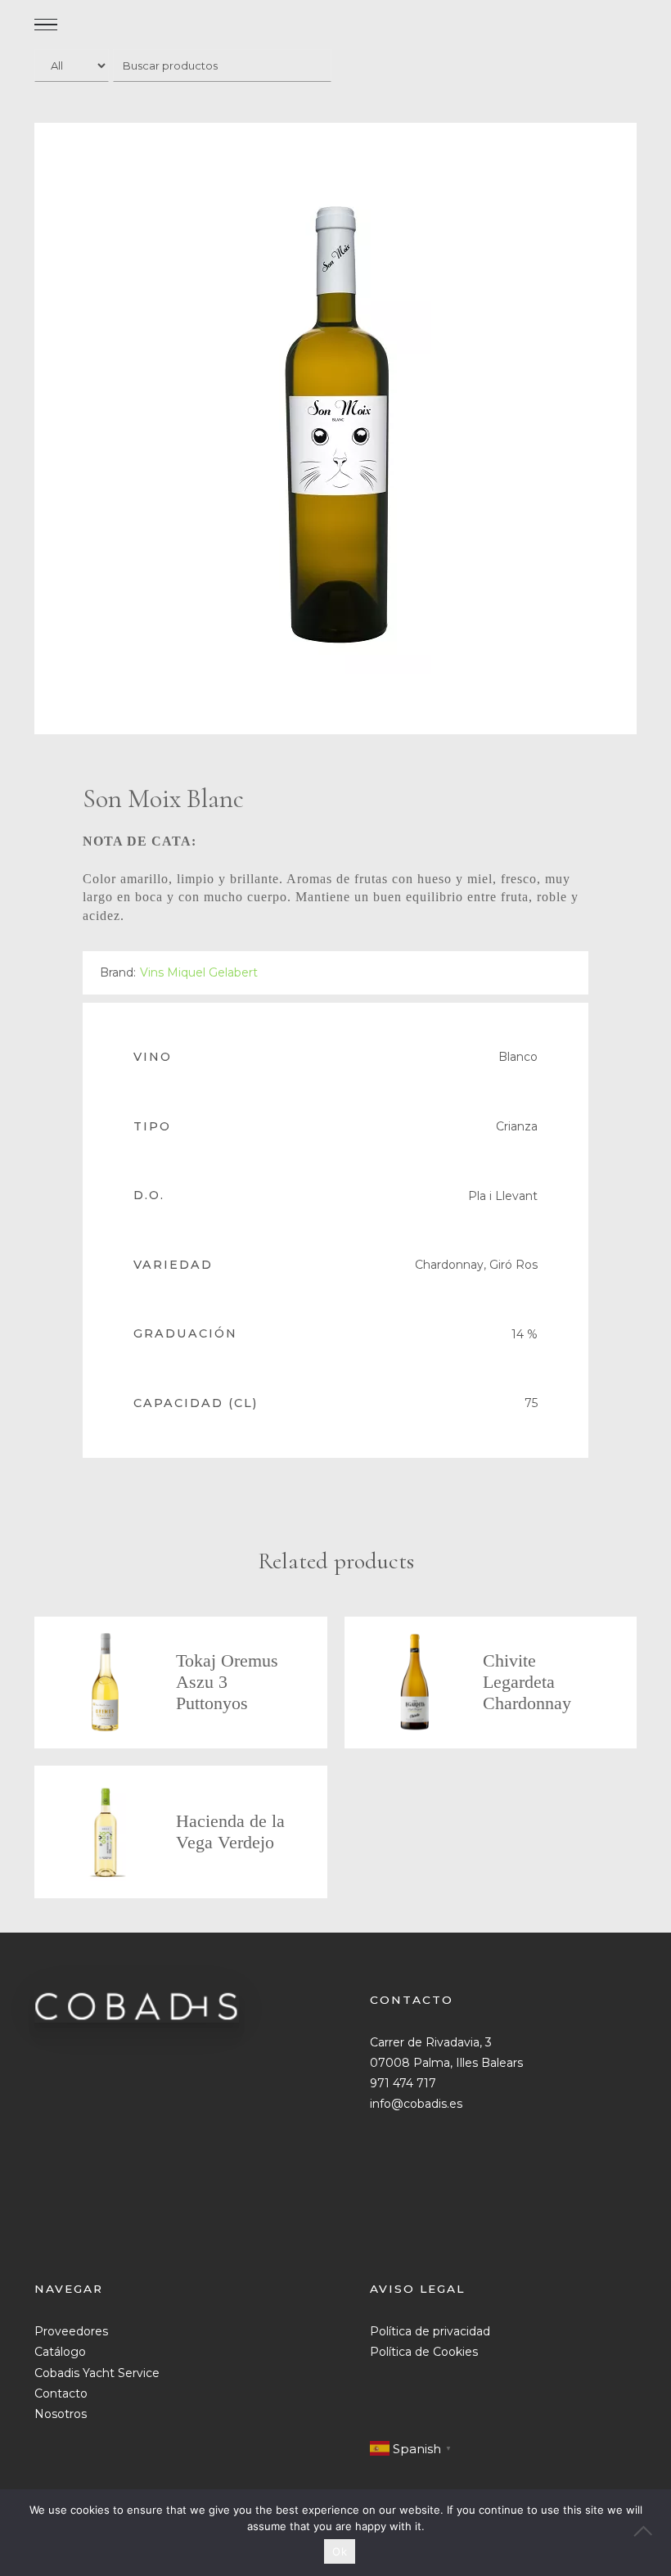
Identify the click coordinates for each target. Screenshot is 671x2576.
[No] (651, 2533)
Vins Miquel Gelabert (199, 972)
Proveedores (71, 2331)
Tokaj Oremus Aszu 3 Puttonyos (227, 1682)
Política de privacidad (430, 2331)
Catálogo (60, 2352)
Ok (340, 2551)
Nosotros (61, 2414)
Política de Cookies (424, 2352)
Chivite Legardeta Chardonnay (527, 1682)
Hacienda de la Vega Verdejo (230, 1832)
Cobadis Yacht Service (97, 2373)
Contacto (61, 2393)
